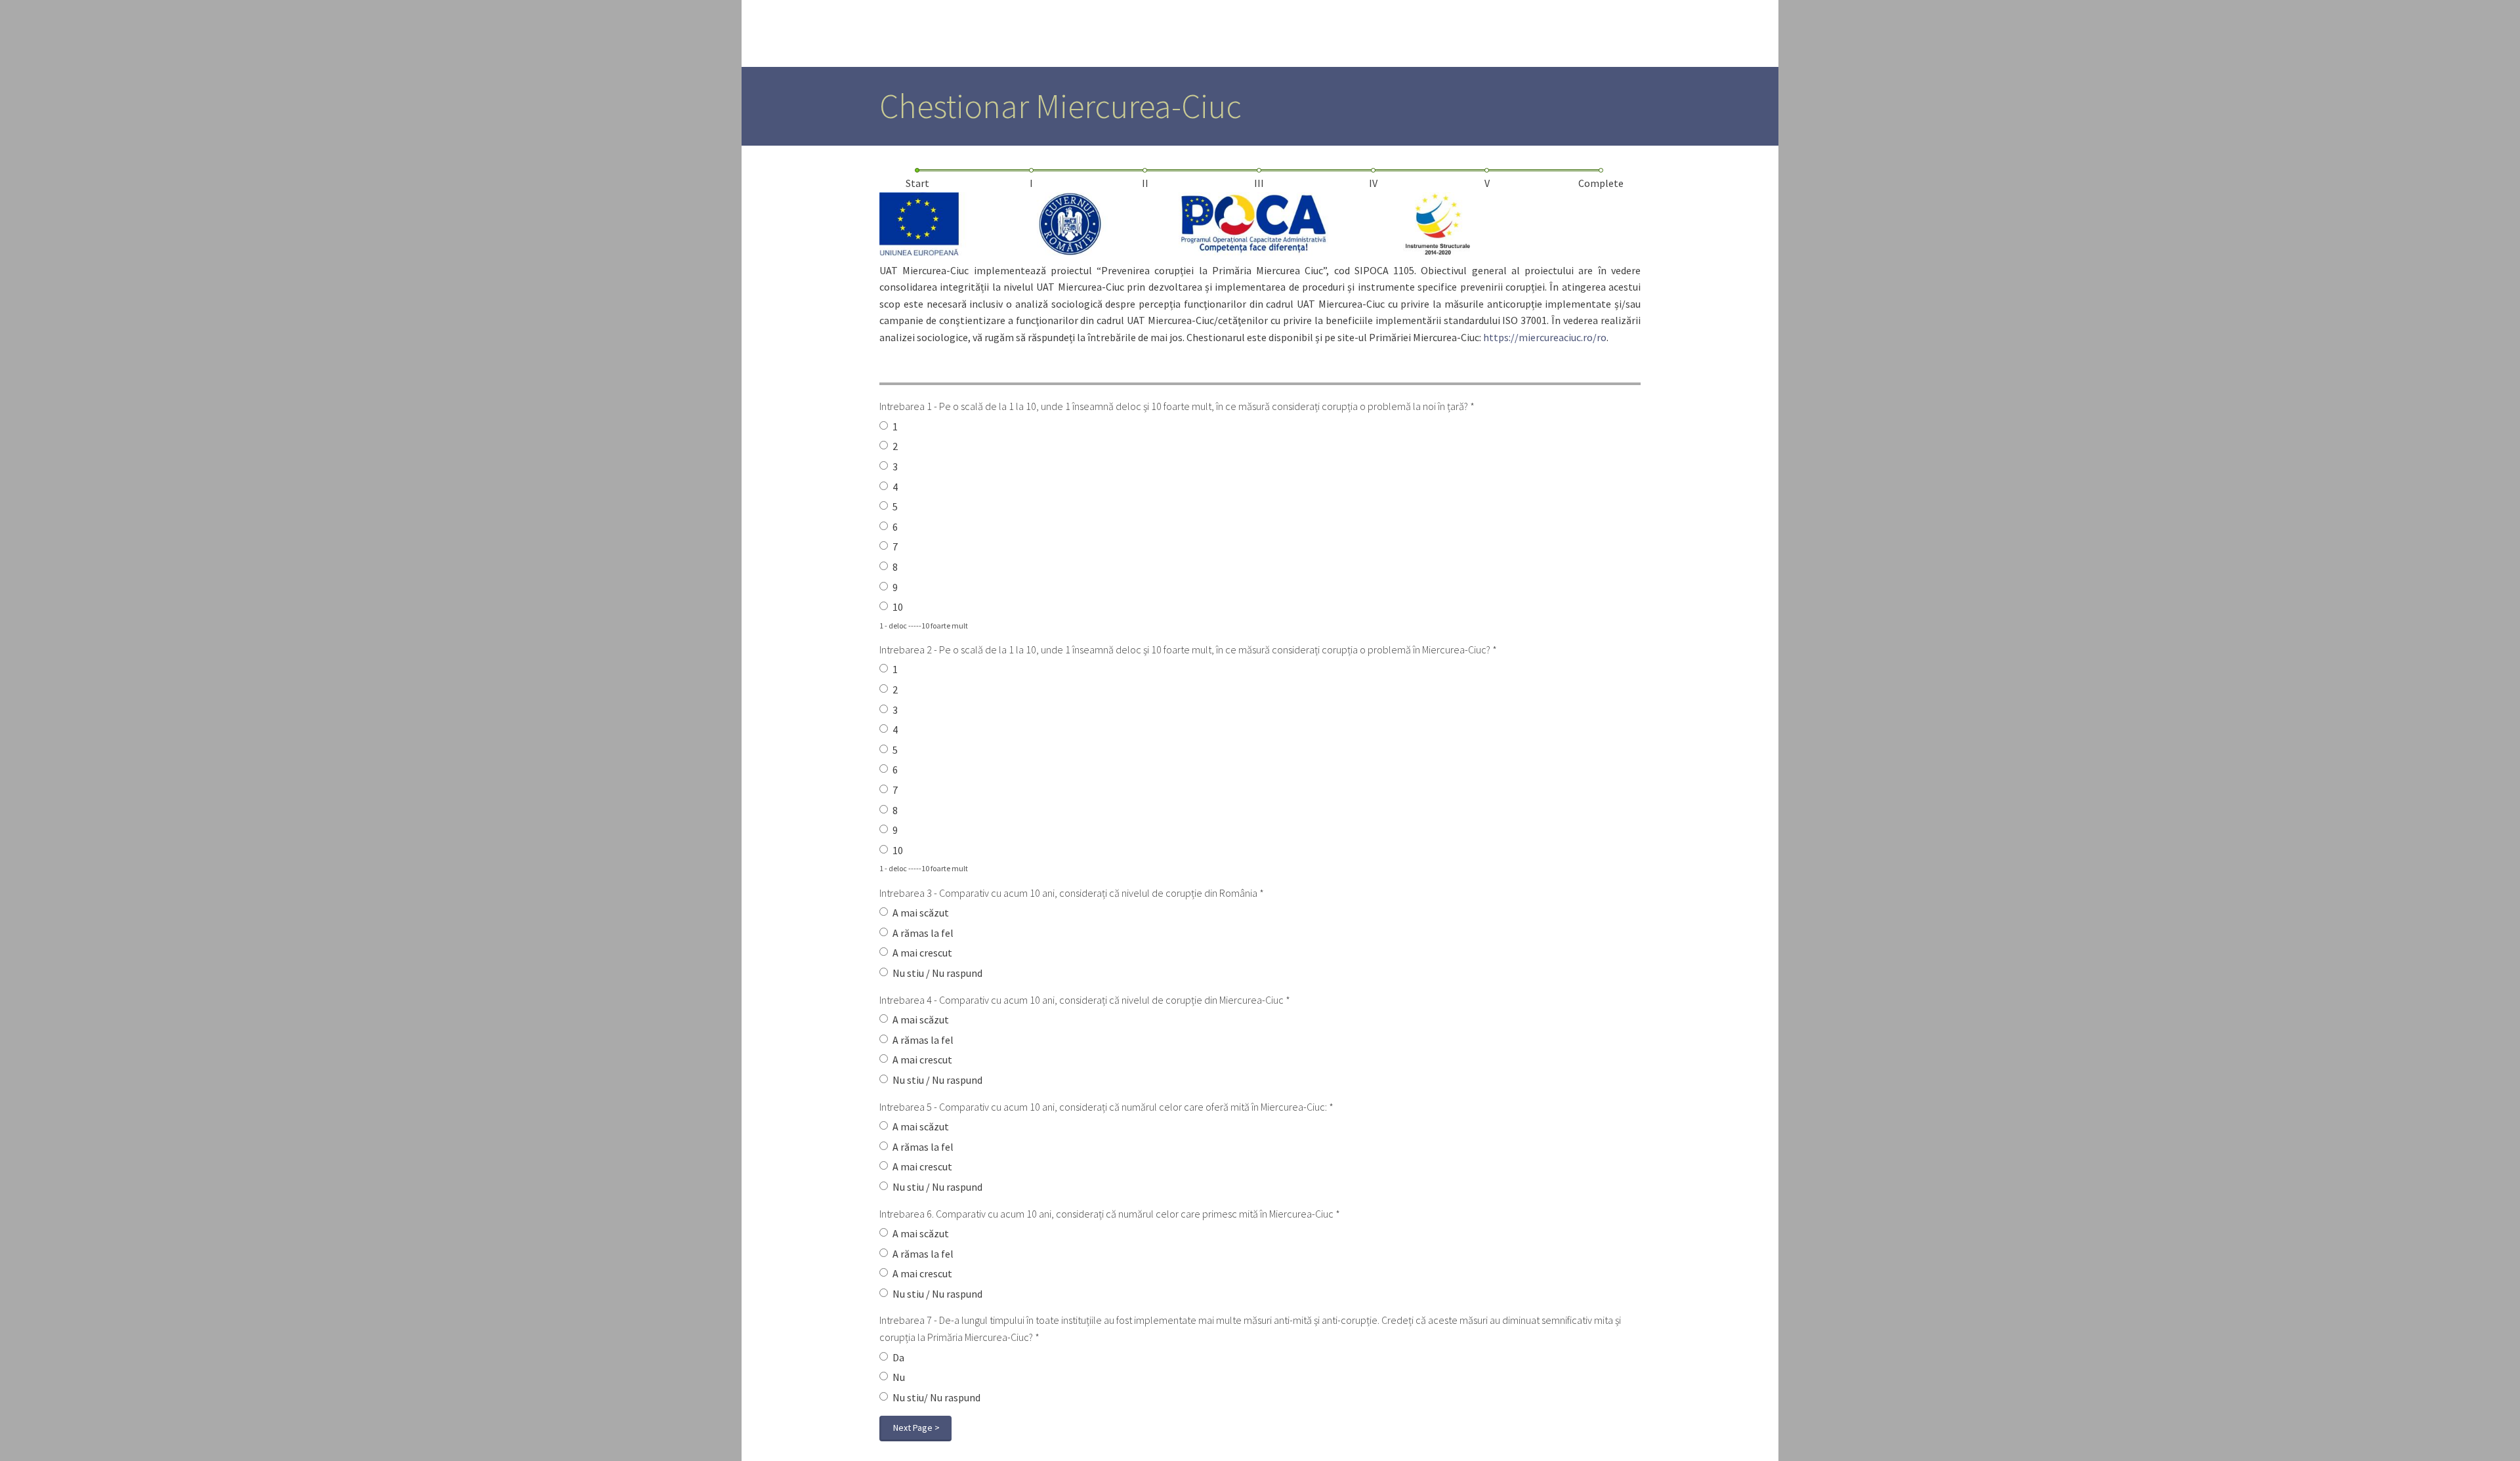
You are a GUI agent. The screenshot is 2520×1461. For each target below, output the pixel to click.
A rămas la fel (923, 933)
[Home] (789, 33)
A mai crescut (922, 953)
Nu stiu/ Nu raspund (936, 1397)
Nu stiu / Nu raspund (937, 973)
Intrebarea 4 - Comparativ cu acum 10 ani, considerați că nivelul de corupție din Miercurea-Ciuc (1085, 1000)
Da (898, 1357)
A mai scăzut (921, 913)
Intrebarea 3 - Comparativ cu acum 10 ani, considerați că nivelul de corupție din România (1072, 893)
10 (898, 607)
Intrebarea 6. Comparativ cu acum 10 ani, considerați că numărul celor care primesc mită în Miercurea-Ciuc (1110, 1214)
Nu (899, 1377)
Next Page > (916, 1428)
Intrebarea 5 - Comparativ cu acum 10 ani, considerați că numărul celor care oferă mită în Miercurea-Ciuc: (1106, 1107)
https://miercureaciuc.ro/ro (1545, 337)
